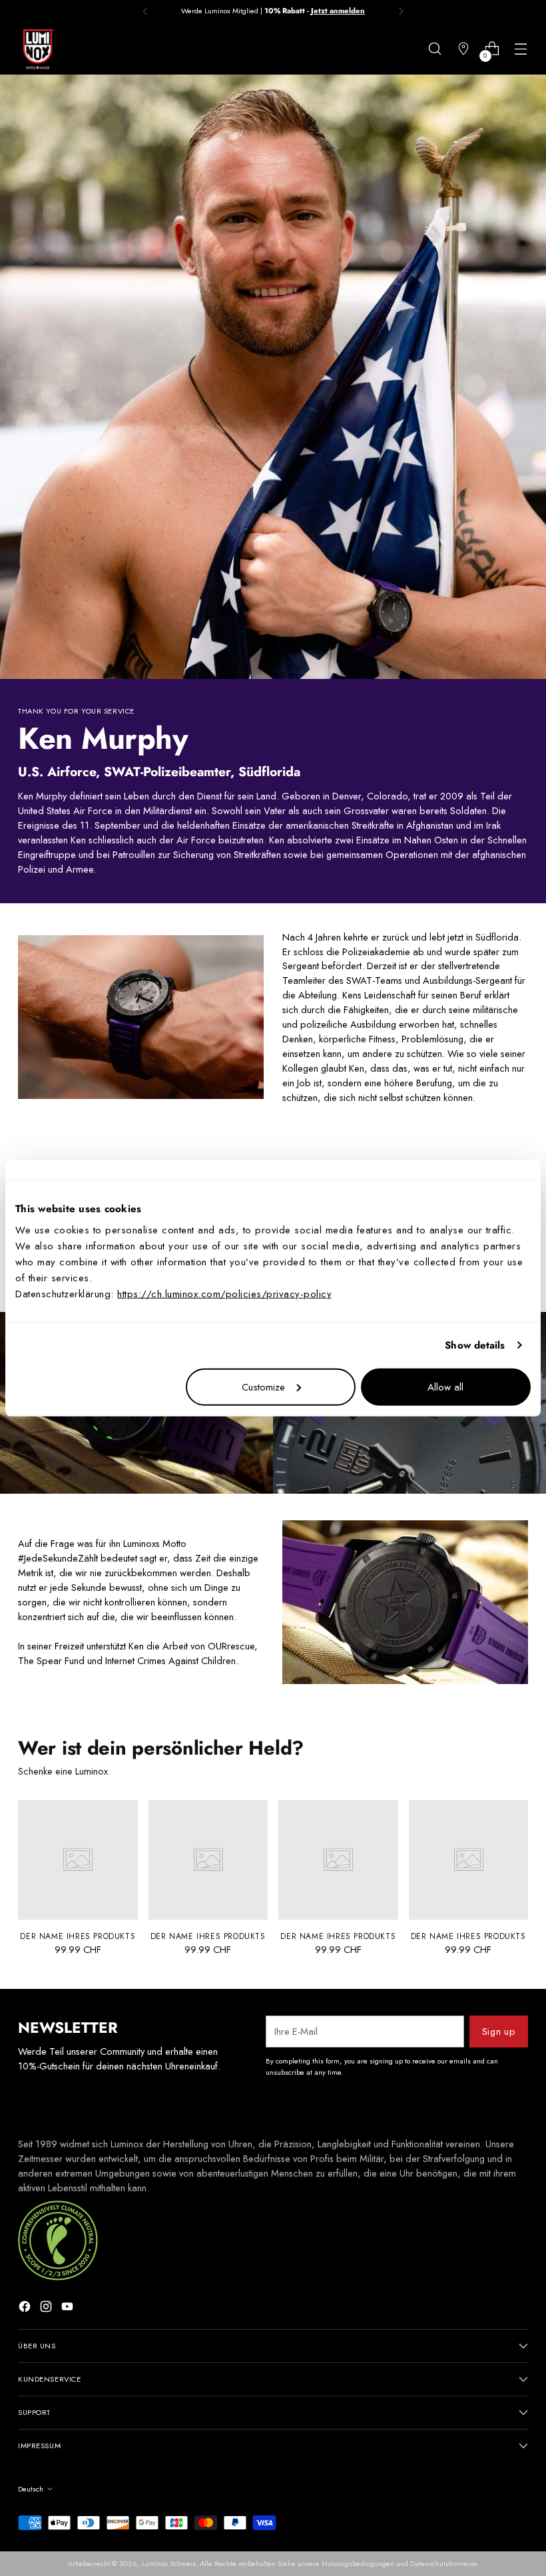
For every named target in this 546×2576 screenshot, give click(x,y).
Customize (263, 1387)
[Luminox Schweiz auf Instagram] (47, 2308)
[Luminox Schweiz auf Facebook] (26, 2308)
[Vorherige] (145, 11)
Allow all (445, 1387)
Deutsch (31, 2489)
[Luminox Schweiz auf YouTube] (69, 2308)
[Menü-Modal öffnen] (521, 49)
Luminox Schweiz (169, 2563)
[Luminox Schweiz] (38, 49)
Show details (475, 1345)
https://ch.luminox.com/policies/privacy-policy (224, 1293)
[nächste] (401, 11)
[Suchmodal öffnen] (435, 49)
